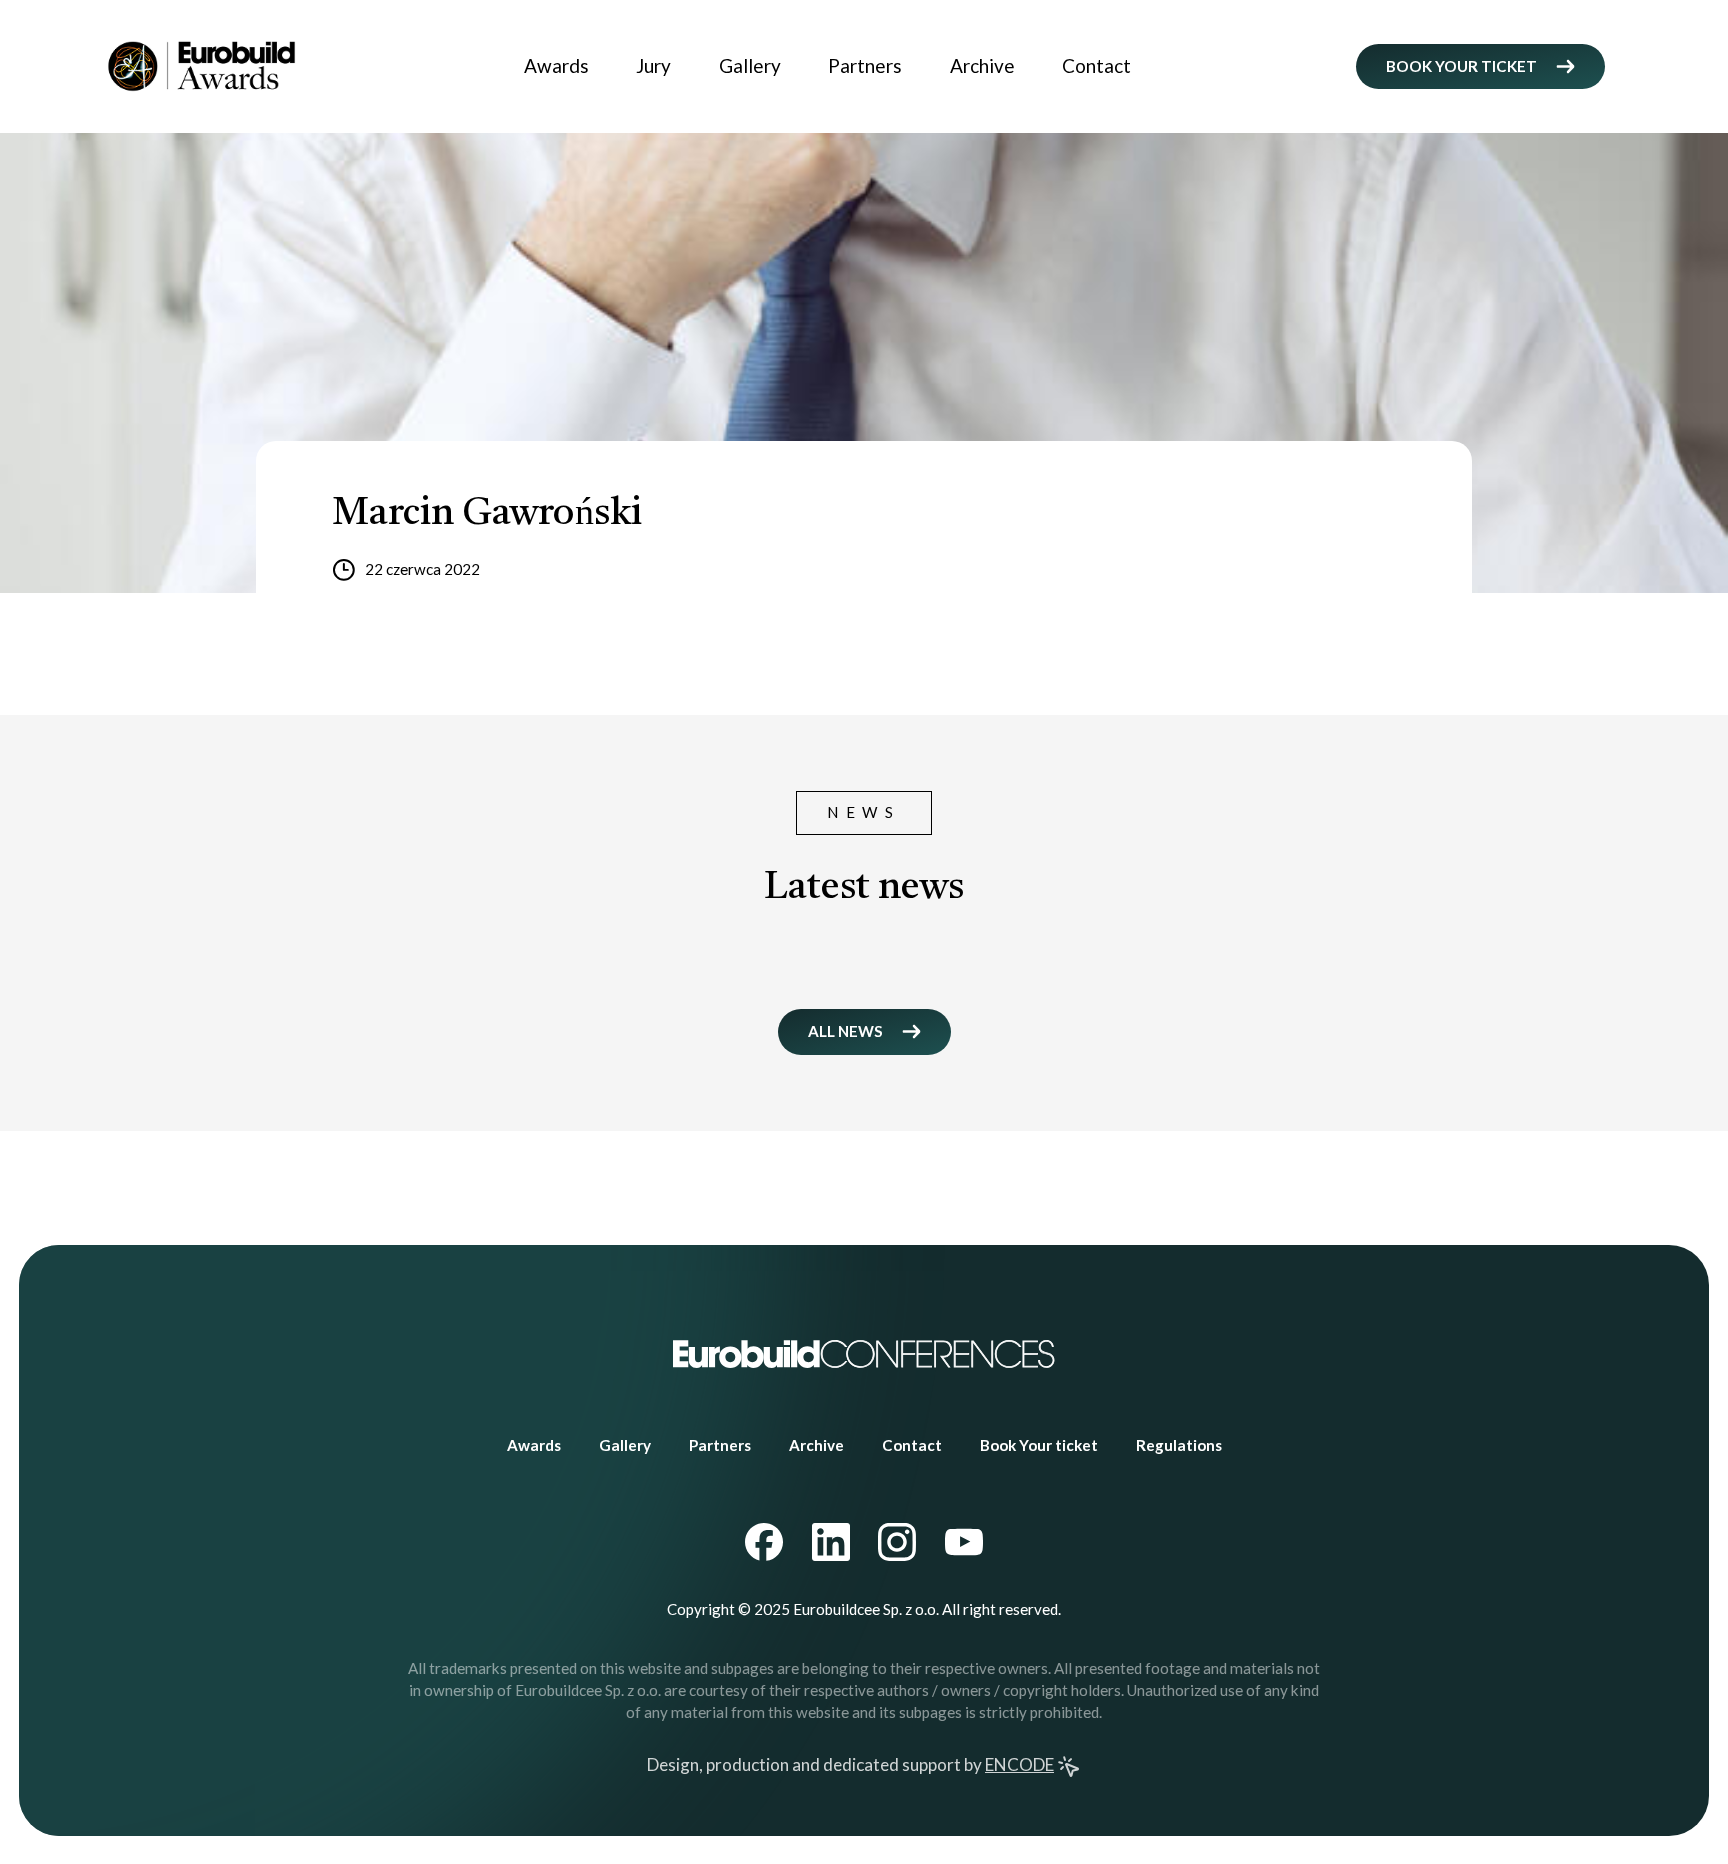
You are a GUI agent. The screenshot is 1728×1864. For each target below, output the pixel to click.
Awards (556, 65)
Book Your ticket (1039, 1445)
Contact (1096, 65)
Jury (653, 65)
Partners (865, 65)
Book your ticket (1461, 66)
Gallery (750, 65)
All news (845, 1031)
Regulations (1179, 1445)
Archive (982, 65)
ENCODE (1019, 1764)
